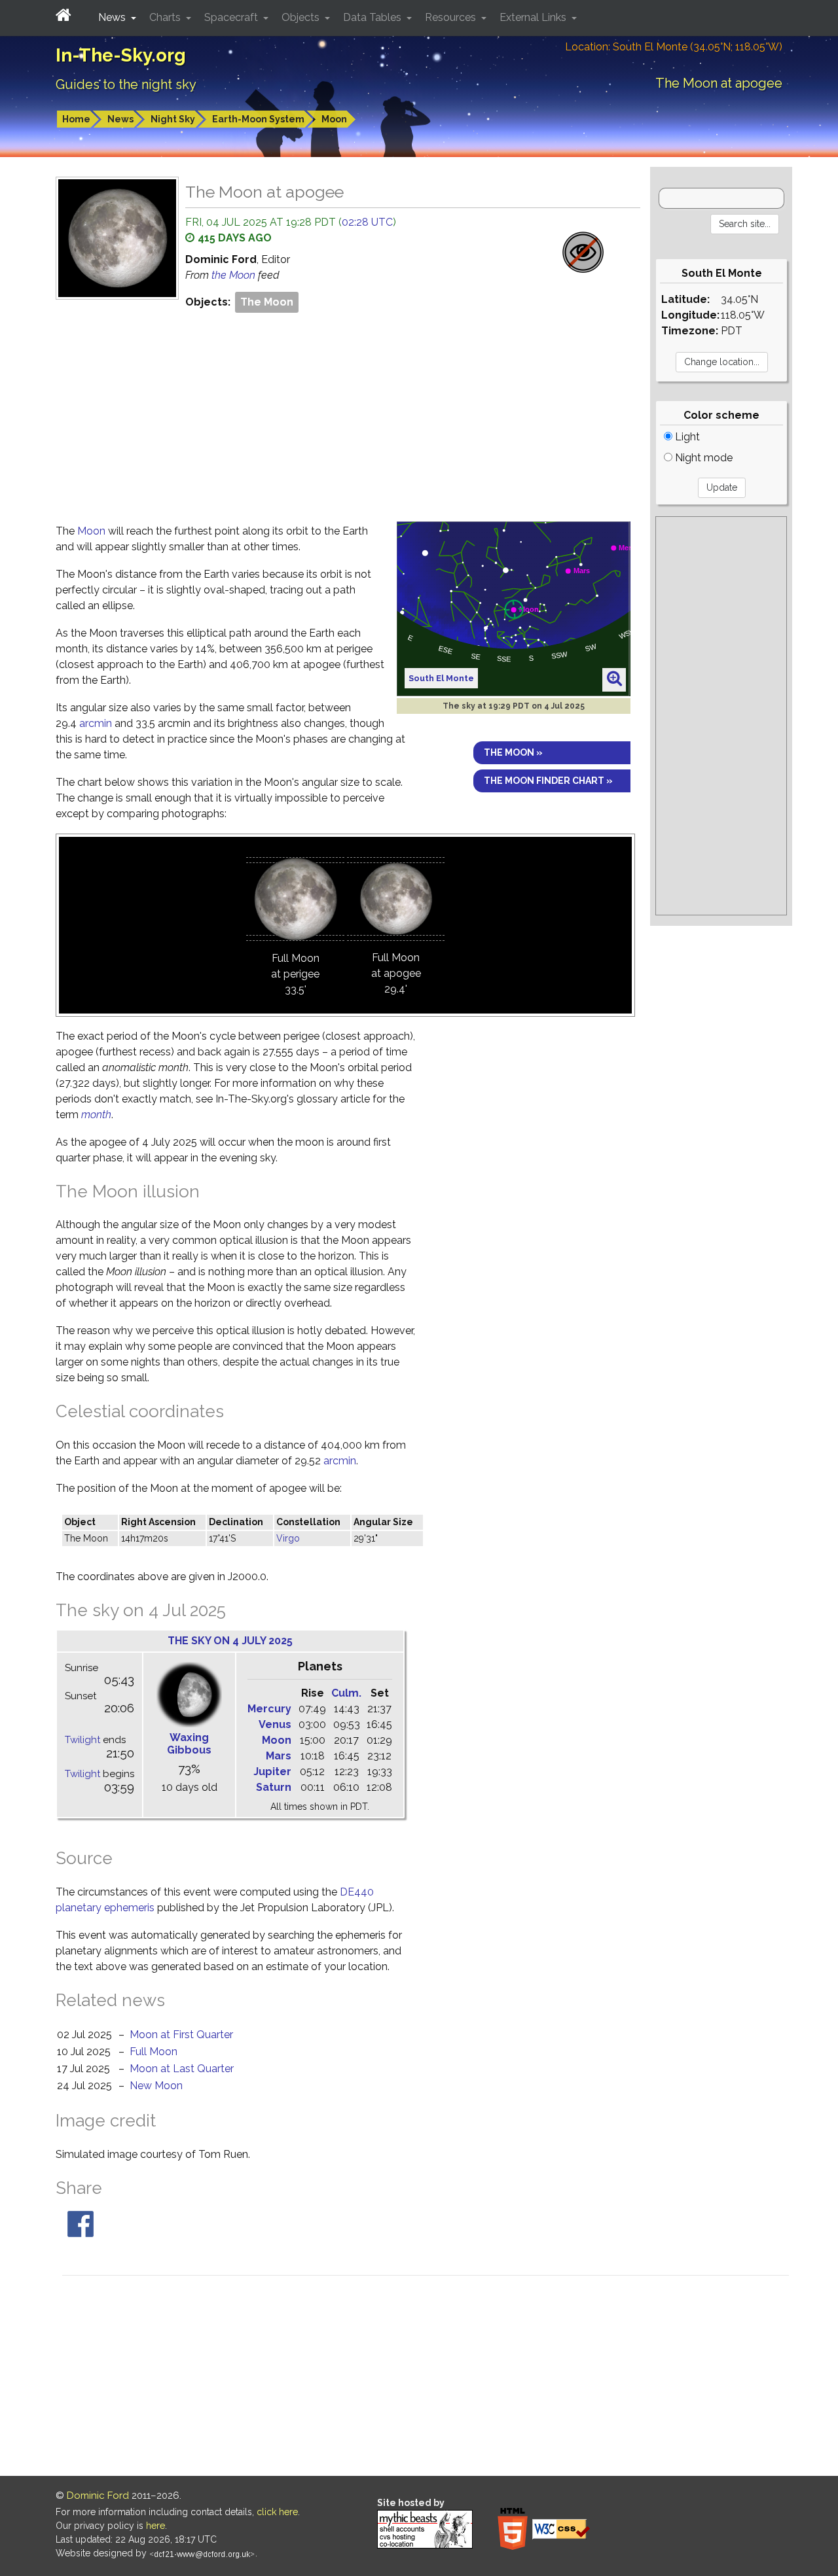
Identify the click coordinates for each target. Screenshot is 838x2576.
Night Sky (173, 119)
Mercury (269, 1709)
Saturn (274, 1787)
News (120, 119)
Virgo (288, 1538)
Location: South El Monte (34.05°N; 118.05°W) (674, 47)
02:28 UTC (367, 222)
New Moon (156, 2086)
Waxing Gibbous (189, 1744)
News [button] (113, 17)
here (155, 2526)
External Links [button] (534, 17)
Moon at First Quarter (181, 2035)
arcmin (96, 723)
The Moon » (513, 752)
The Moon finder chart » (548, 781)
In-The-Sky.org (121, 55)
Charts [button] (166, 17)
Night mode (702, 458)
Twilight (82, 1740)
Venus (275, 1724)
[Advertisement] (348, 414)
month (96, 1115)
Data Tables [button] (373, 17)
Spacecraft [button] (232, 17)
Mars (279, 1756)
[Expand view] (614, 679)
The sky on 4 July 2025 (230, 1641)
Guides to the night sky (126, 84)
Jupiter (272, 1772)
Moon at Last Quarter (182, 2069)
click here (277, 2512)
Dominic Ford (98, 2496)
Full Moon (154, 2052)
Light (686, 437)
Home (76, 119)
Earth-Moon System (258, 119)
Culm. (346, 1693)
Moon (334, 119)
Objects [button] (302, 17)
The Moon (267, 302)
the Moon (235, 275)
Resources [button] (452, 17)
